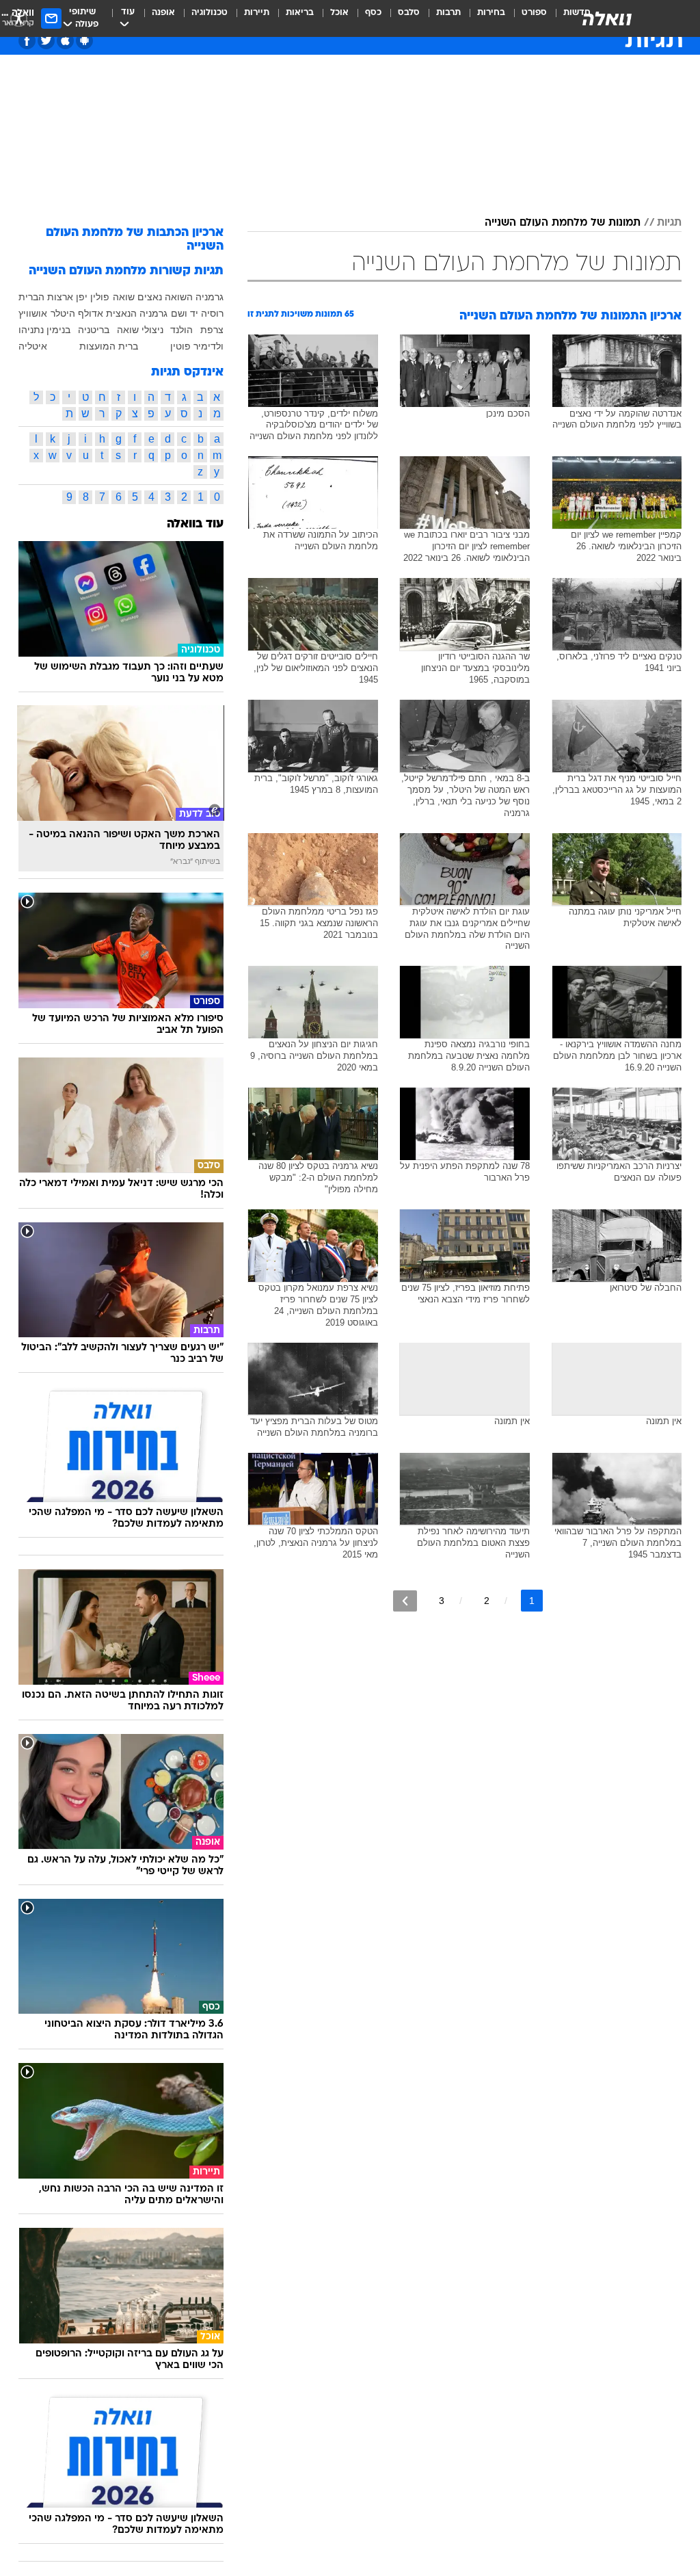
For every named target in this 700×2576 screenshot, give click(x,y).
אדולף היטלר (77, 313)
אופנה (163, 13)
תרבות (448, 13)
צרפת (212, 330)
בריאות (300, 13)
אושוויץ (33, 313)
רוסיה (212, 313)
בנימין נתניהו (44, 330)
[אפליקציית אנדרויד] (84, 41)
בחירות (491, 13)
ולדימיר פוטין (197, 346)
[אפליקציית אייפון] (65, 41)
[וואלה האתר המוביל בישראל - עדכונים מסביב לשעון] (607, 18)
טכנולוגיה (210, 13)
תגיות (669, 223)
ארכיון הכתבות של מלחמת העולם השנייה (135, 240)
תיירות (257, 13)
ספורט (534, 13)
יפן (82, 297)
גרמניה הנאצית (137, 313)
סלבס (409, 13)
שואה (124, 297)
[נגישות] (19, 18)
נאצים (150, 297)
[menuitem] (526, 18)
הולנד (181, 330)
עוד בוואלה (195, 524)
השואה (179, 297)
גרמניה (210, 297)
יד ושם (185, 313)
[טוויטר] (46, 41)
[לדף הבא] (405, 1601)
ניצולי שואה (140, 330)
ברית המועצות (109, 346)
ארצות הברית (46, 297)
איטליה (33, 346)
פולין (100, 297)
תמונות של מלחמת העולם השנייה (563, 223)
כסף (373, 13)
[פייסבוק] (27, 41)
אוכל (339, 13)
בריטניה (94, 330)
